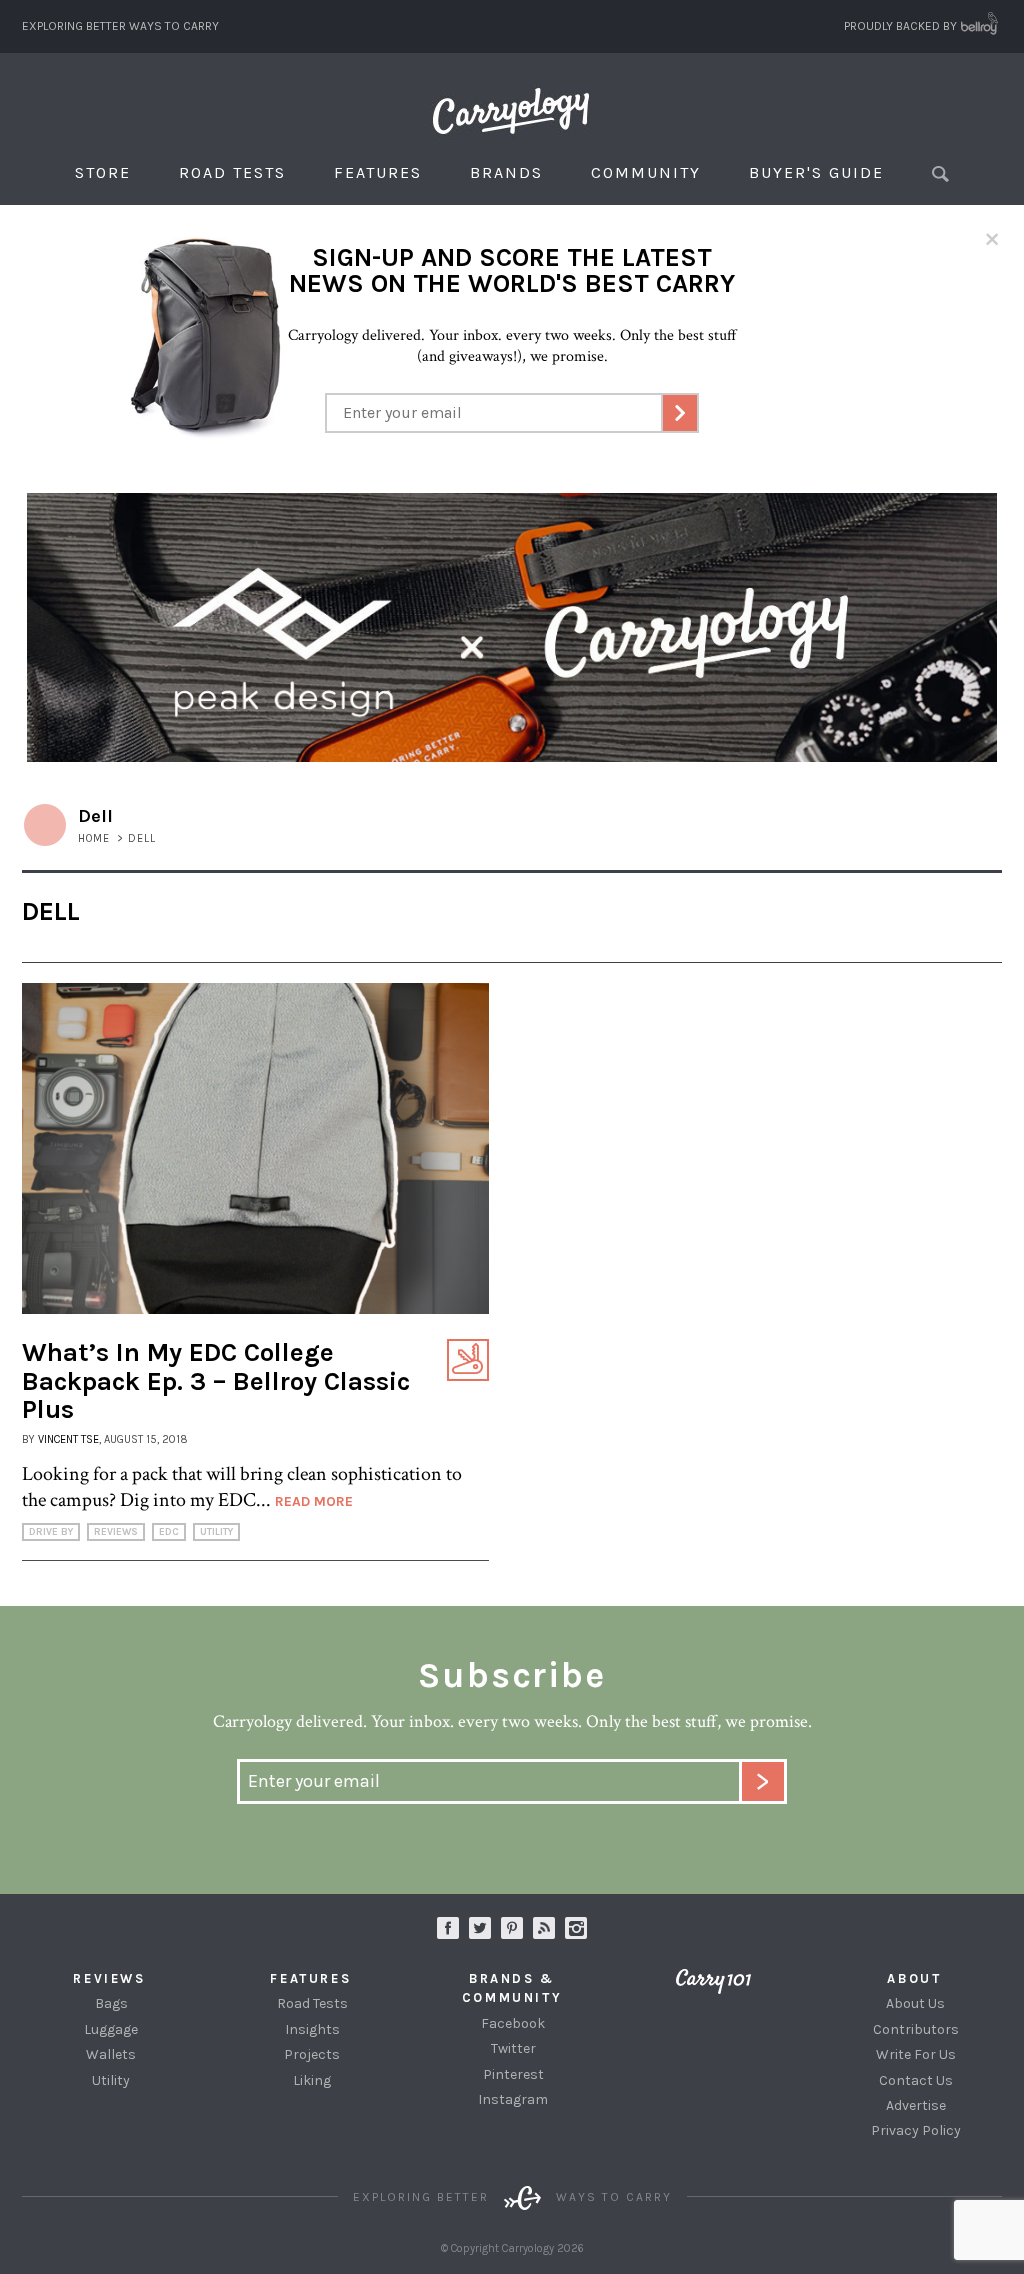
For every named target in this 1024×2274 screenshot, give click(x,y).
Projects (312, 2054)
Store (103, 172)
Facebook (513, 2023)
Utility (216, 1532)
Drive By (51, 1532)
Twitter (513, 2048)
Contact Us (916, 2080)
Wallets (111, 2054)
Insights (312, 2029)
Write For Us (916, 2054)
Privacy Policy (916, 2130)
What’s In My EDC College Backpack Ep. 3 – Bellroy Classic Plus (216, 1381)
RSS (544, 1928)
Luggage (111, 2029)
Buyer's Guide (816, 172)
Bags (111, 2003)
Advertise (916, 2105)
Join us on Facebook (448, 1928)
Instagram (576, 1928)
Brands (506, 172)
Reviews (116, 1532)
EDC (169, 1532)
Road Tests (232, 172)
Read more (314, 1501)
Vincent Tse (68, 1439)
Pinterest (513, 2074)
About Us (915, 2003)
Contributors (916, 2029)
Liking (312, 2080)
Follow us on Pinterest (512, 1928)
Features (378, 172)
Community (646, 172)
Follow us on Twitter (480, 1928)
